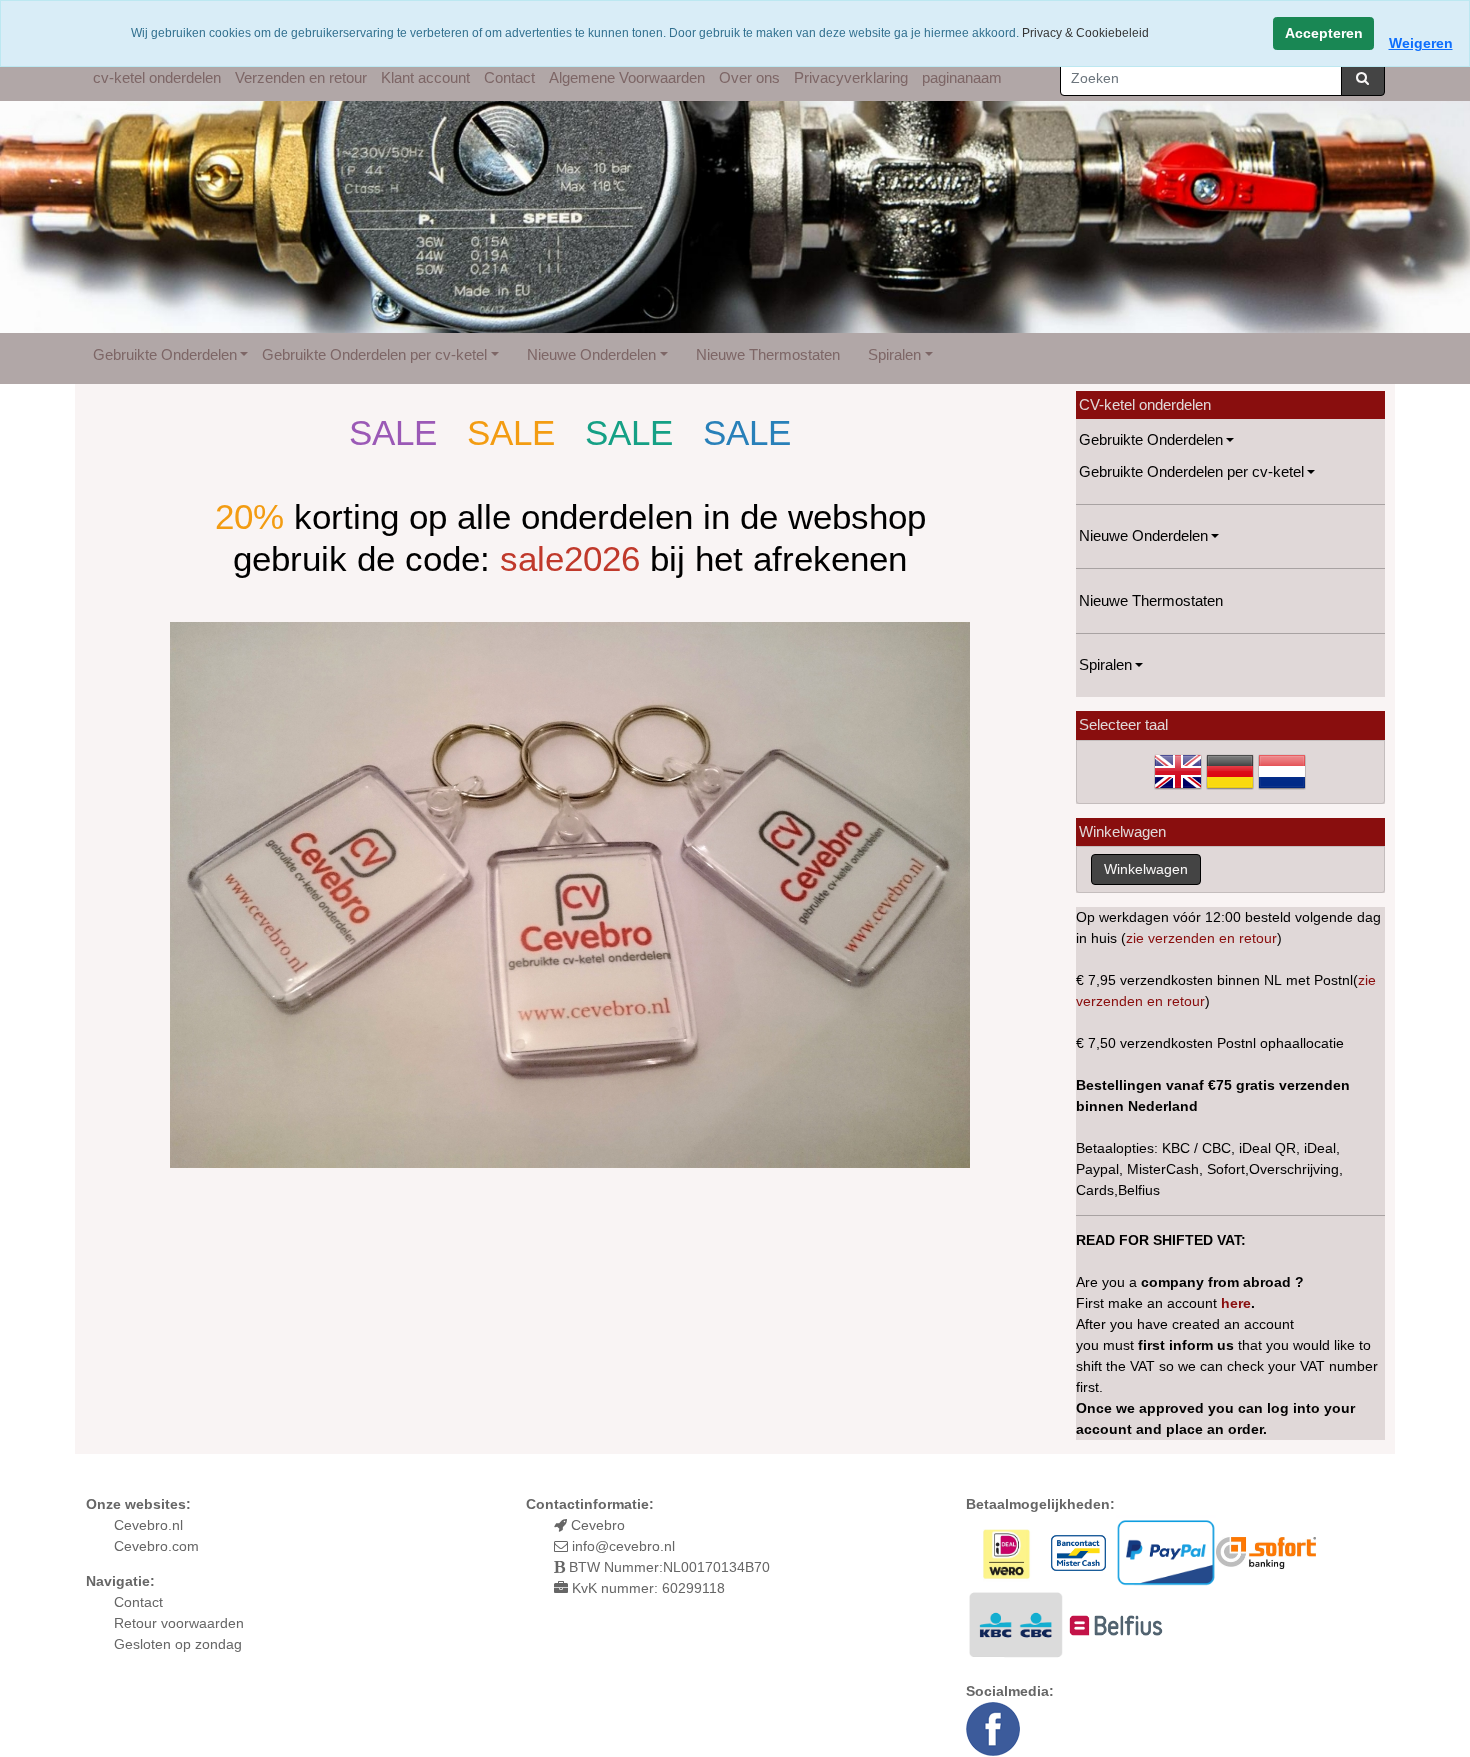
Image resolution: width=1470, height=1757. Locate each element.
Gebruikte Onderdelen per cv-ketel (374, 354)
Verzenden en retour (301, 77)
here (1236, 1303)
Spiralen (894, 354)
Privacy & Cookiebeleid (1085, 33)
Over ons (749, 77)
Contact (509, 77)
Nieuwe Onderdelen (591, 354)
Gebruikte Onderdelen (165, 354)
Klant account (425, 77)
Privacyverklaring (851, 77)
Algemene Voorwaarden (627, 77)
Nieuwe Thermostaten (768, 354)
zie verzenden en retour (1201, 938)
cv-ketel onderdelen (157, 77)
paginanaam (962, 77)
